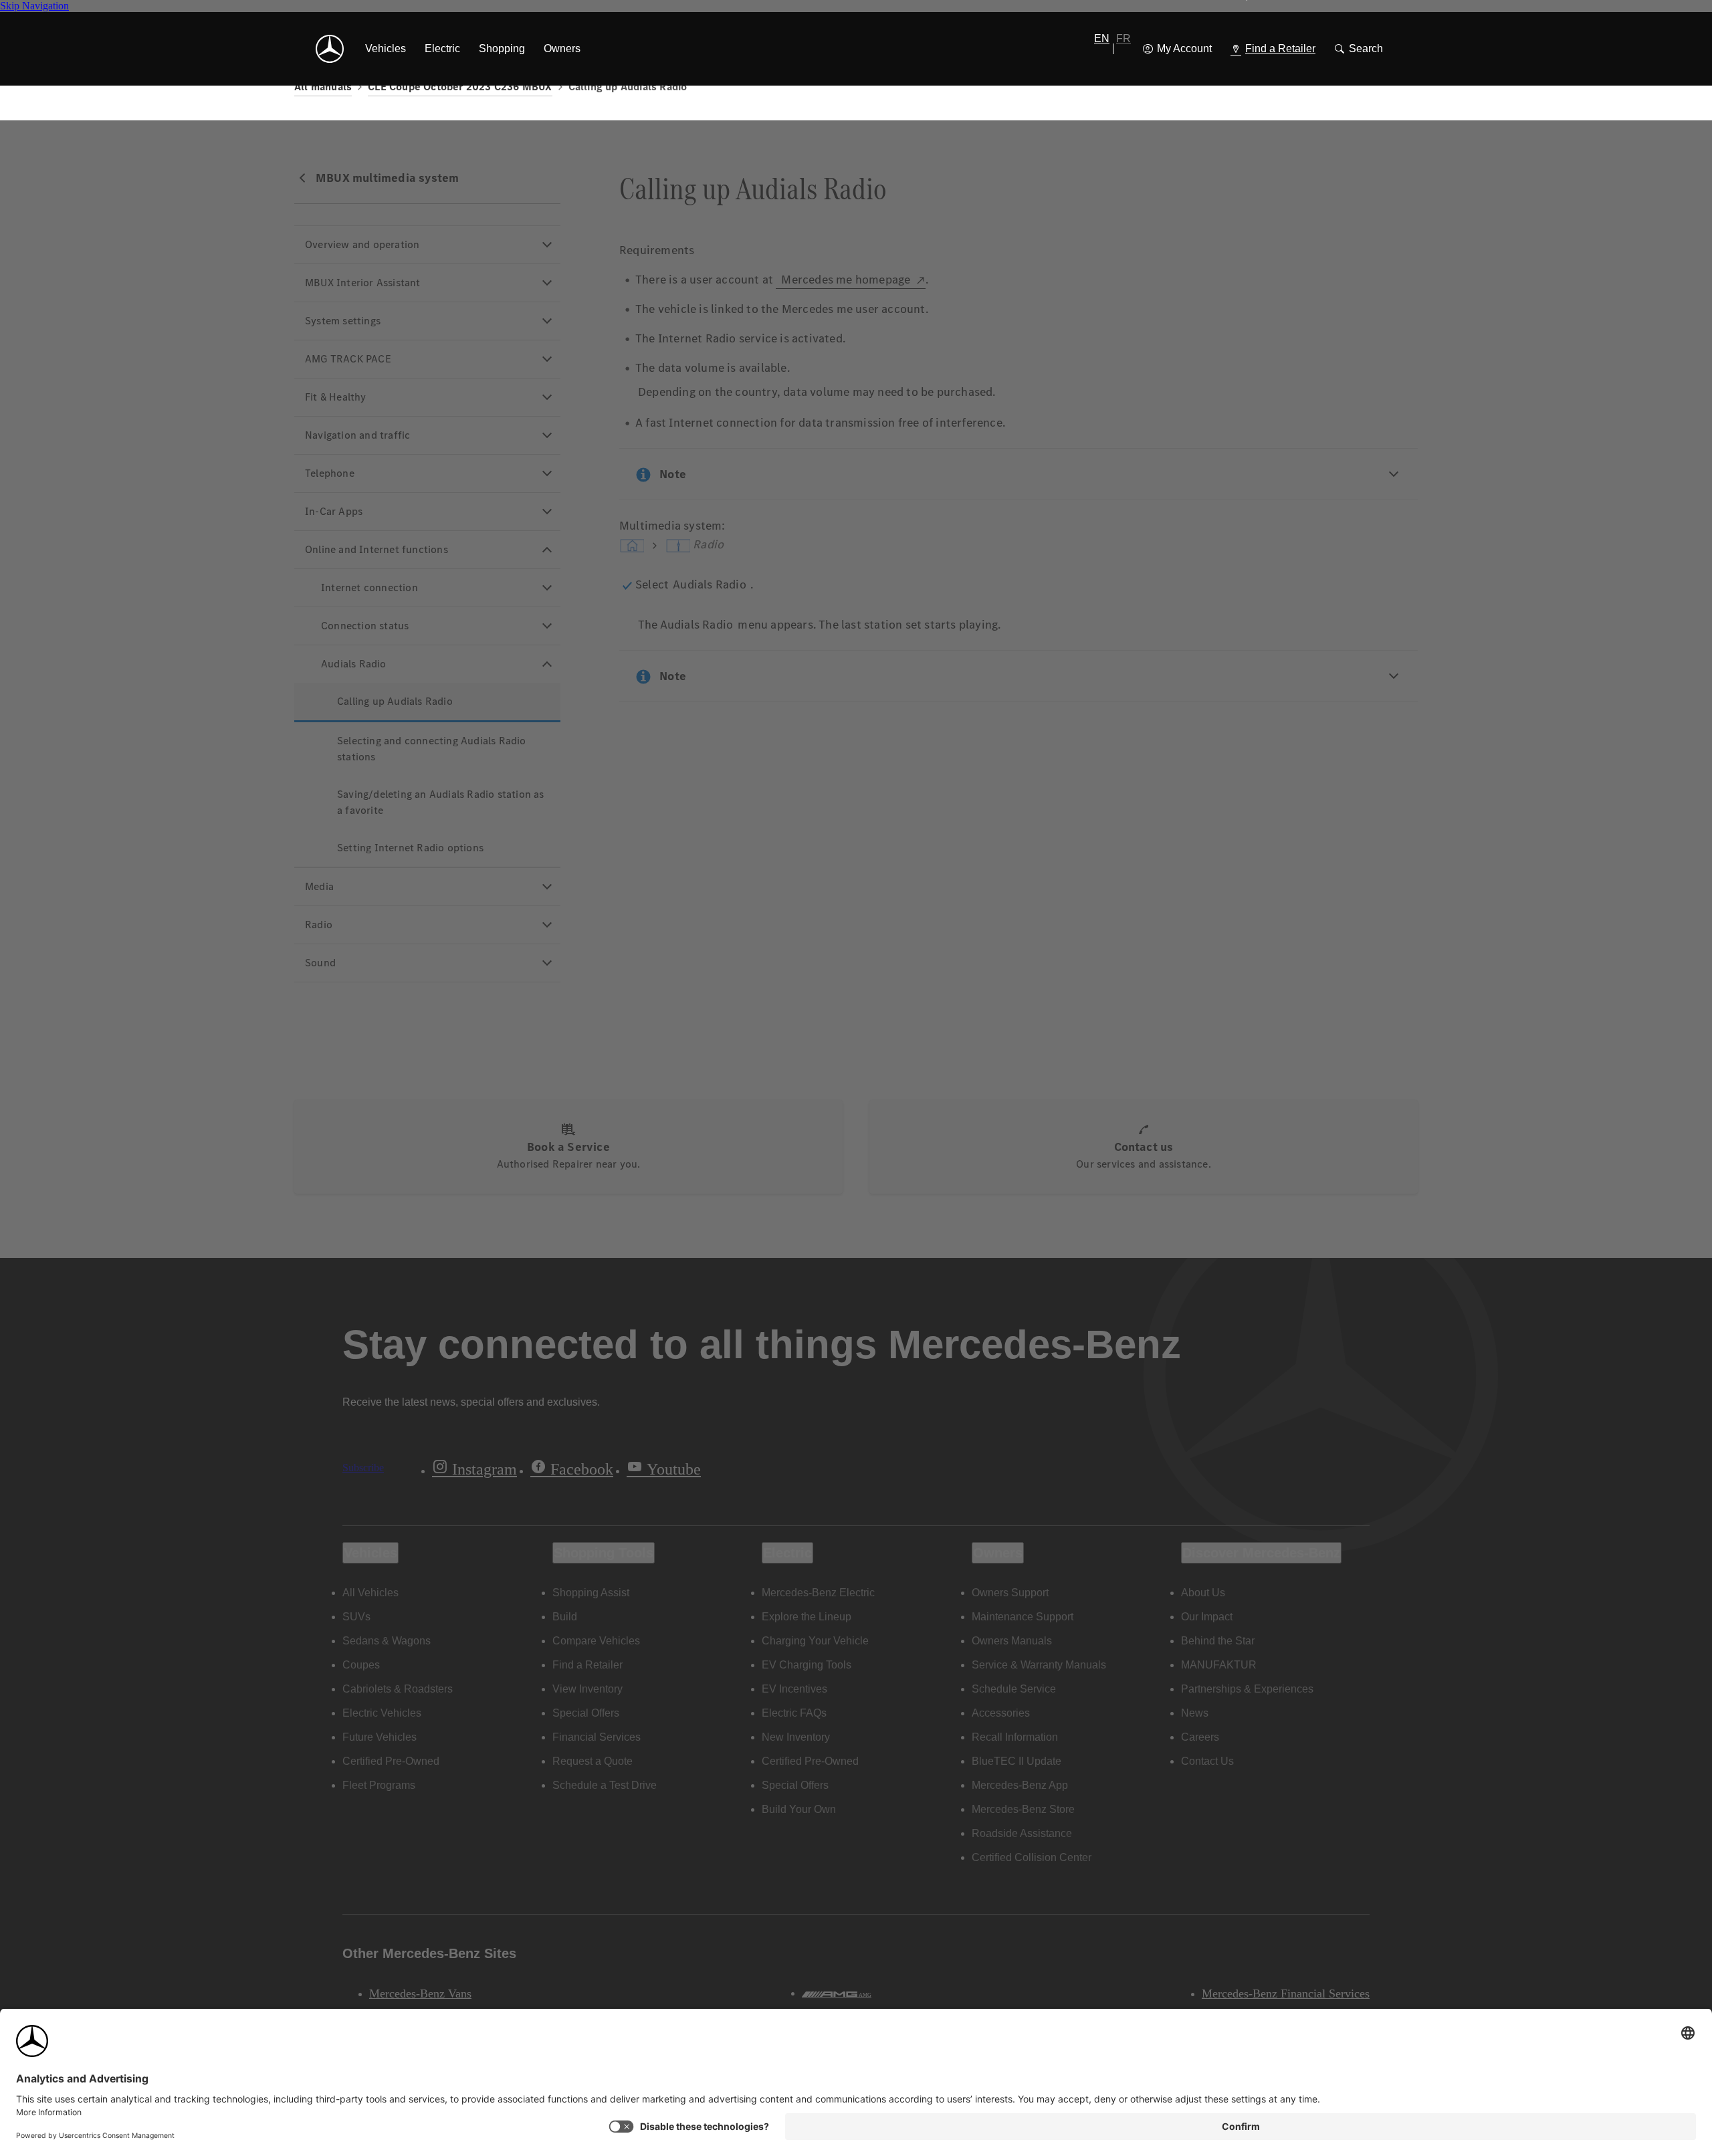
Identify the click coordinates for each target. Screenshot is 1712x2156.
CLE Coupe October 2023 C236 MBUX (460, 87)
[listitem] (386, 49)
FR (1123, 38)
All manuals (323, 87)
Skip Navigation (34, 6)
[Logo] (330, 49)
